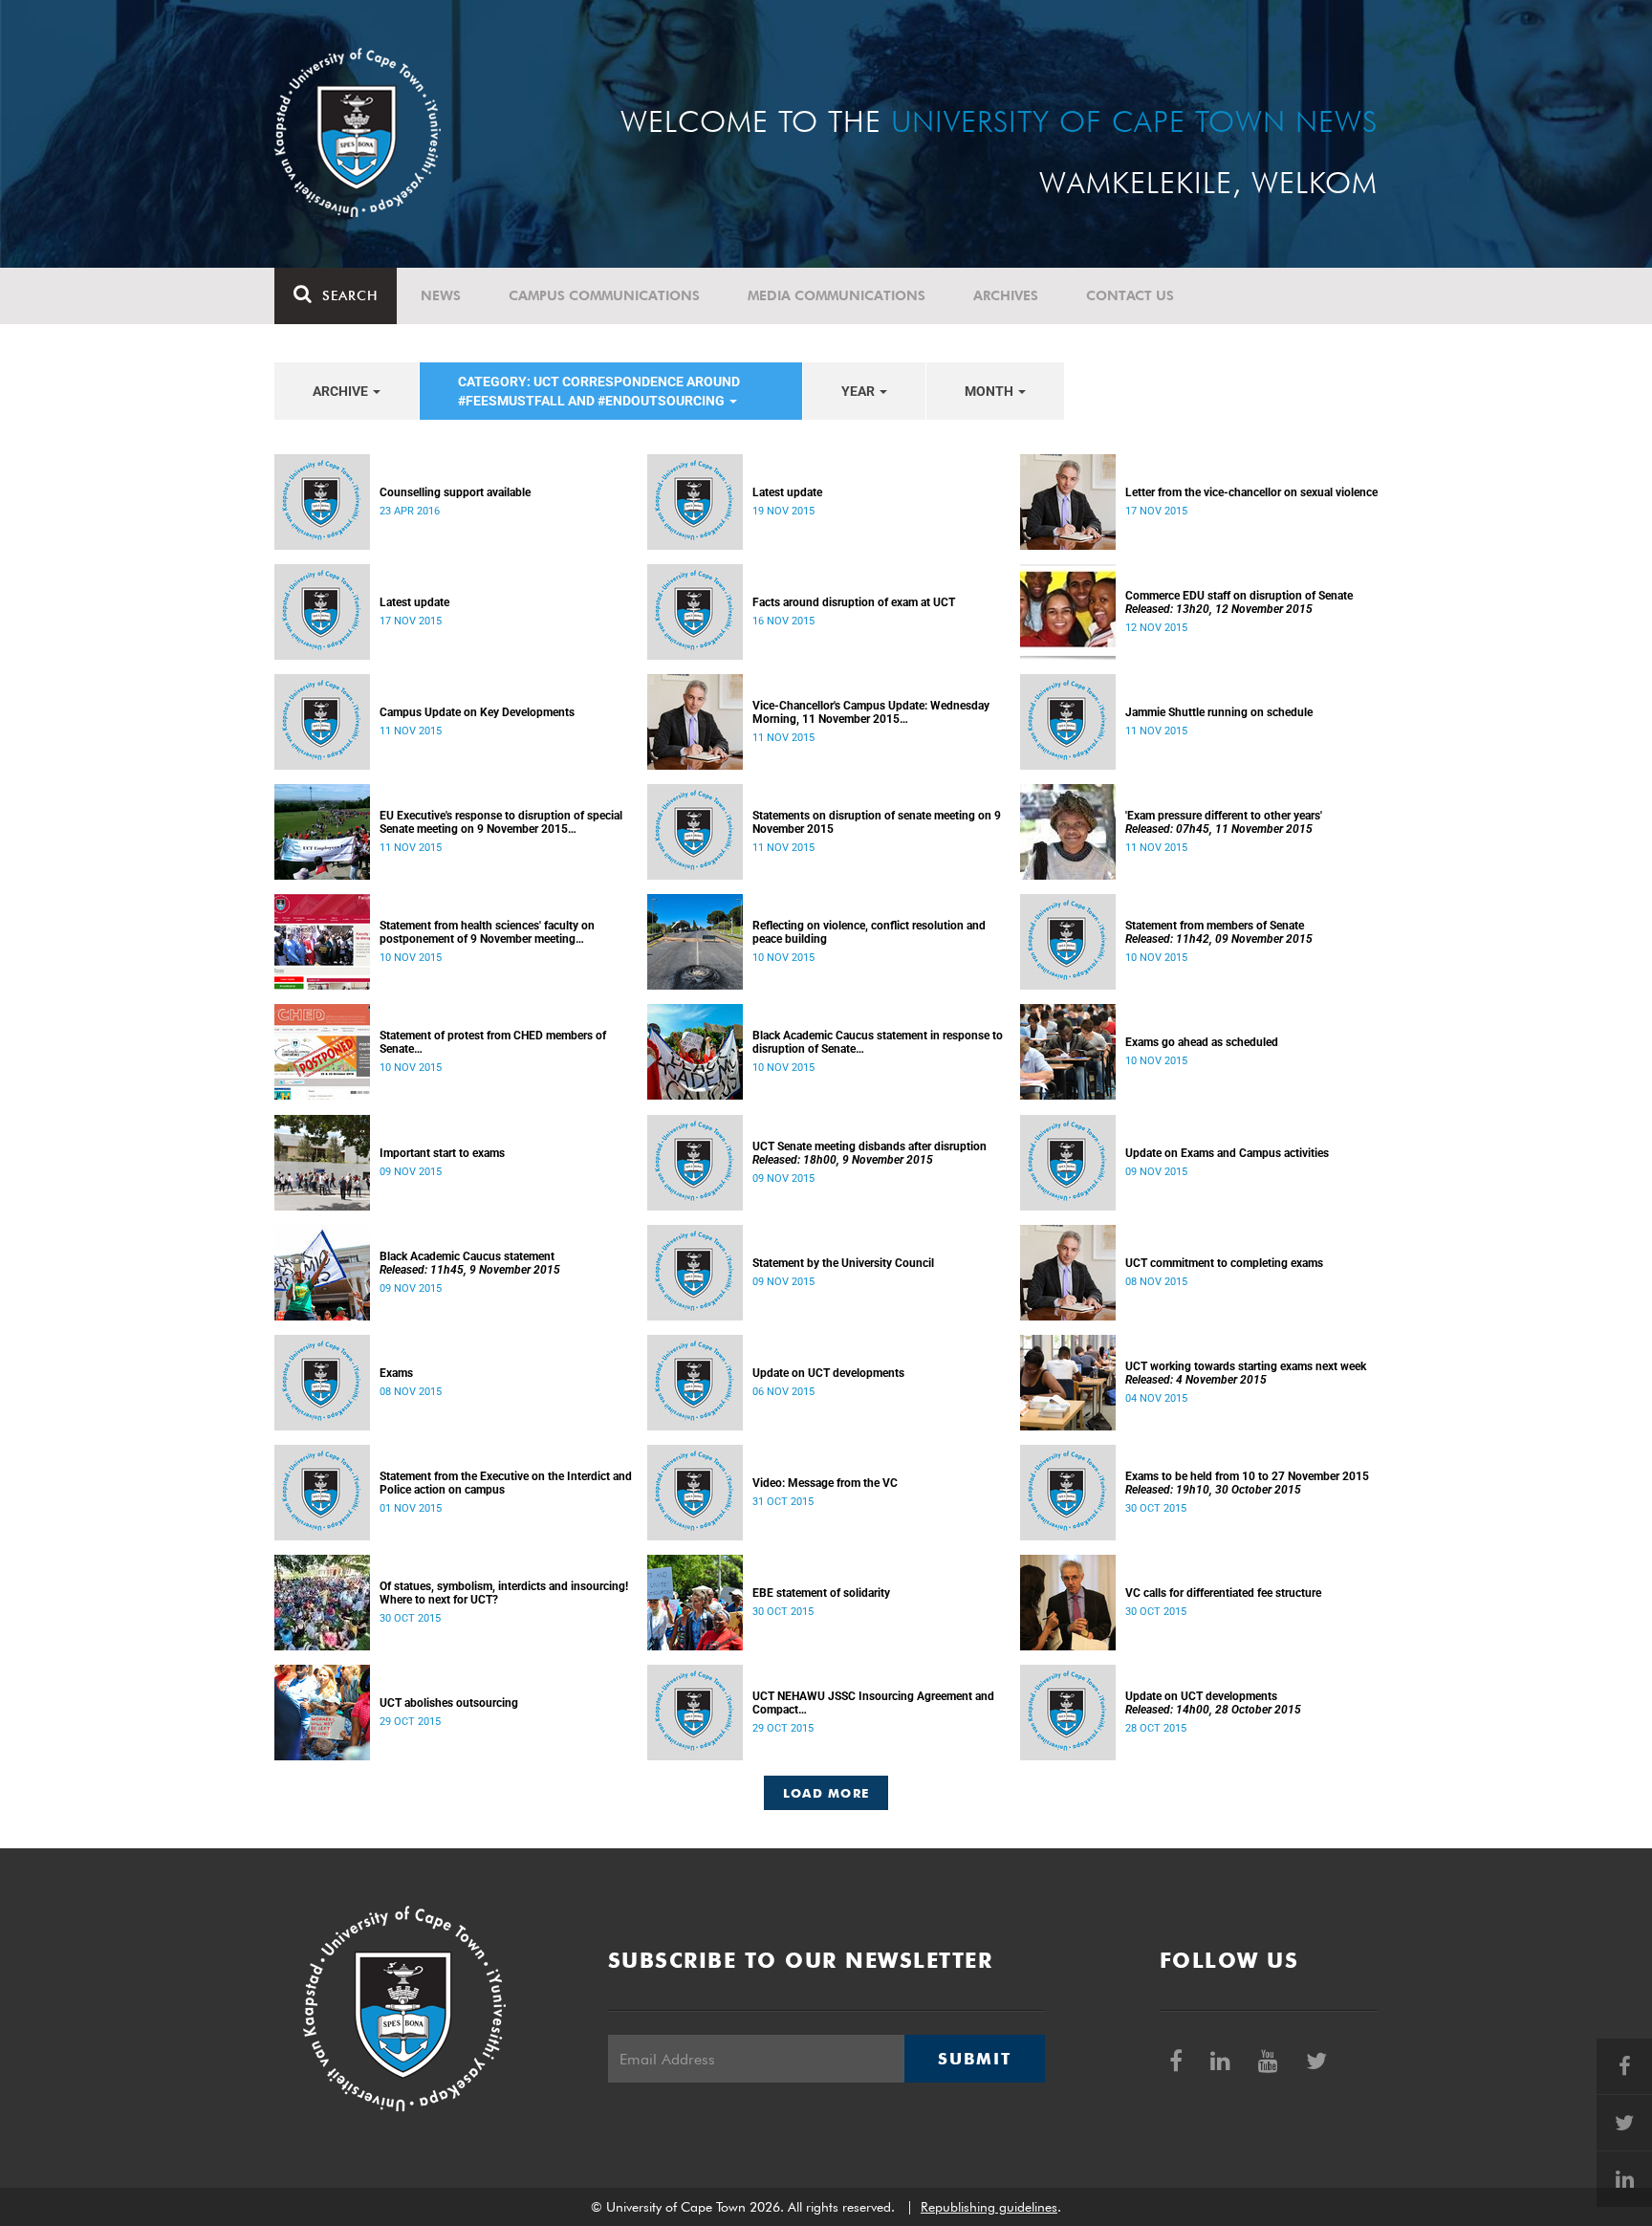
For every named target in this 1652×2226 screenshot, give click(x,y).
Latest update (787, 492)
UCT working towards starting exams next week (1246, 1373)
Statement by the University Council (843, 1263)
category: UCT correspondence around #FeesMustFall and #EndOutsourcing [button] (599, 391)
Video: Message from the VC (825, 1483)
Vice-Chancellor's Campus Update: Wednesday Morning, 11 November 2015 (871, 712)
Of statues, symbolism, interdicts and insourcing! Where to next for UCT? (504, 1593)
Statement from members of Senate (1219, 932)
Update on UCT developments (828, 1373)
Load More (826, 1793)
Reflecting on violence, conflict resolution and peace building (869, 932)
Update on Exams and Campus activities (1227, 1153)
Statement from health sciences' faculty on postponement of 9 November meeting (487, 932)
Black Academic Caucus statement (470, 1263)
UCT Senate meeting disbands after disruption (869, 1153)
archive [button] (342, 391)
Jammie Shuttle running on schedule (1219, 712)
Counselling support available (455, 492)
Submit (974, 2059)
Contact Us (1130, 295)
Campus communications (604, 295)
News (441, 295)
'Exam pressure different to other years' (1224, 822)
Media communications (837, 295)
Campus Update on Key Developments (477, 712)
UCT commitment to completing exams (1224, 1263)
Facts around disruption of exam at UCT (854, 602)
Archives (1006, 295)
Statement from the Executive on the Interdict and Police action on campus (506, 1483)
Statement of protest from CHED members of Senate (493, 1042)
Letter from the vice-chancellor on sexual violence (1251, 492)
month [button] (990, 391)
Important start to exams (442, 1153)
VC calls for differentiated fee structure (1223, 1593)
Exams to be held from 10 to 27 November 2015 (1247, 1483)
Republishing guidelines (989, 2207)
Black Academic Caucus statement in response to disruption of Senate (878, 1042)
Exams (396, 1373)
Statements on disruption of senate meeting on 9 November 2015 (877, 822)
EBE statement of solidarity (821, 1593)
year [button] (859, 391)
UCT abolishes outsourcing (449, 1703)
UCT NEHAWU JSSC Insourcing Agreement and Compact (873, 1703)
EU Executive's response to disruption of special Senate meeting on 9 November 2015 (501, 822)
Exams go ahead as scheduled (1202, 1042)
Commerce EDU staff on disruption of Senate (1239, 602)
